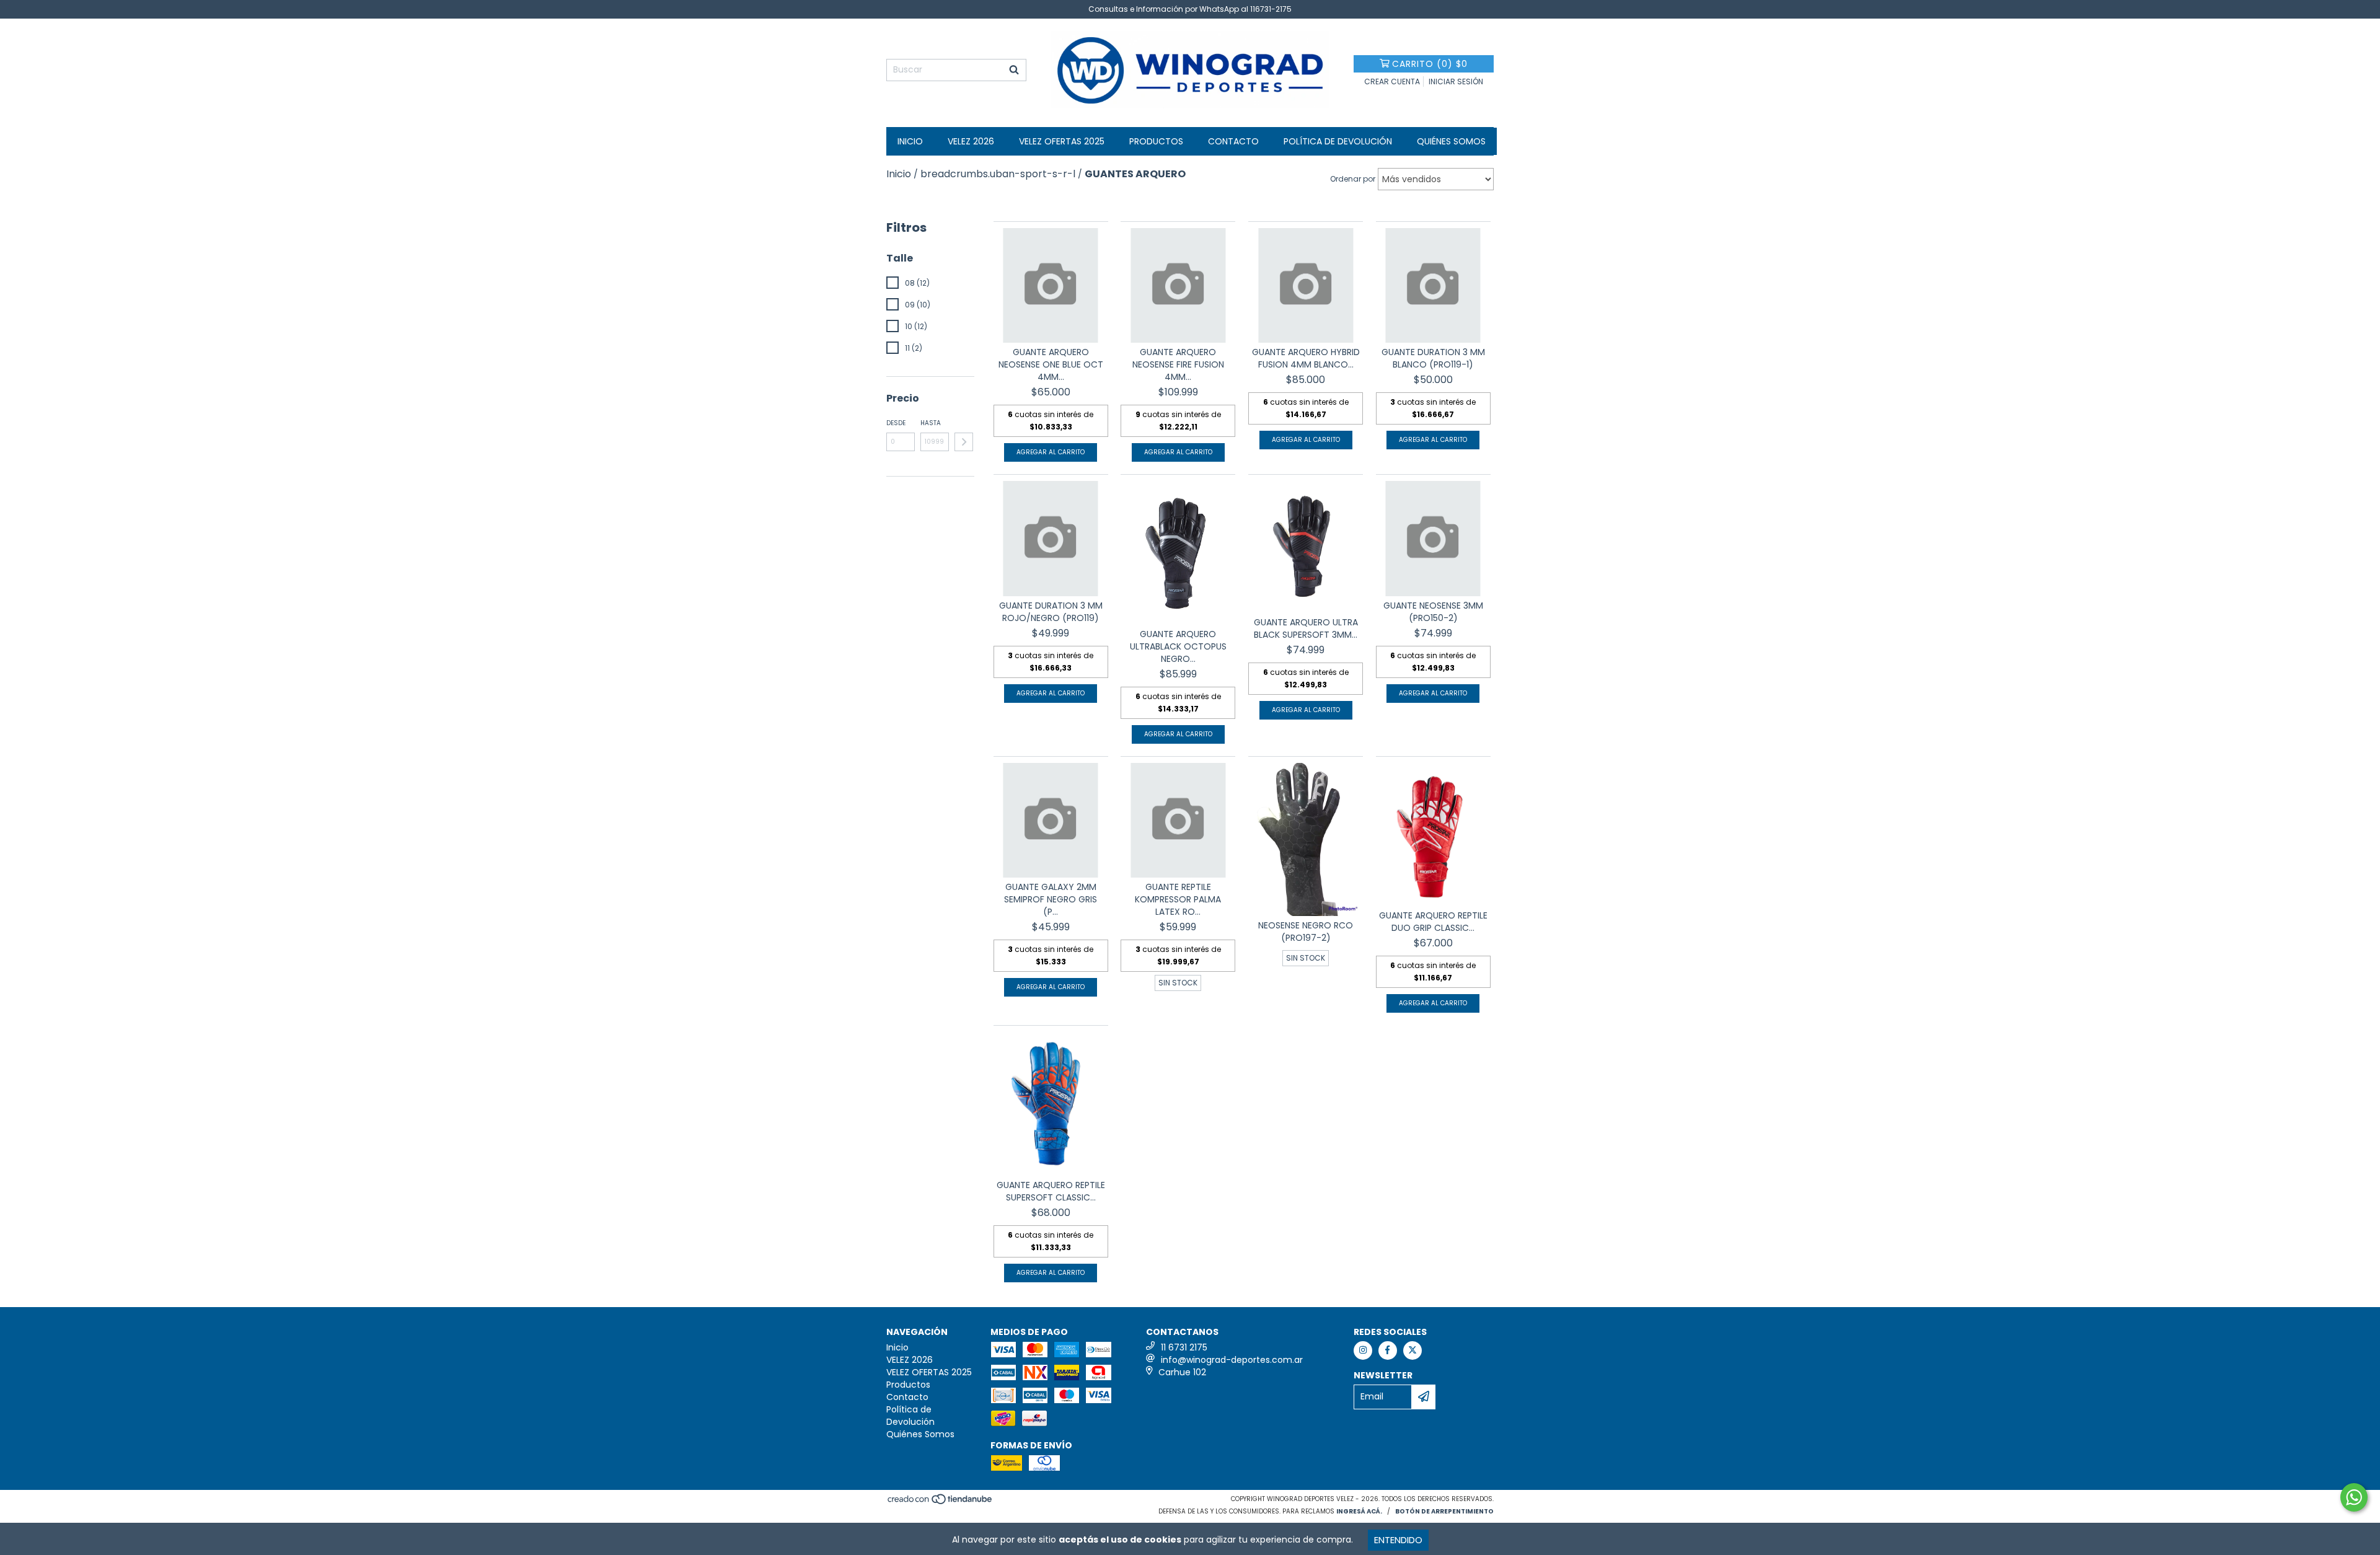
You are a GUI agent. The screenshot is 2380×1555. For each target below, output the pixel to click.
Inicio (910, 141)
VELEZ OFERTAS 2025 (1062, 141)
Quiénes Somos (1451, 141)
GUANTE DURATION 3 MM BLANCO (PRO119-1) (1433, 358)
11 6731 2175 (1184, 1347)
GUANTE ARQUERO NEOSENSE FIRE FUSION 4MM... (1178, 364)
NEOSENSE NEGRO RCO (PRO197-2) (1306, 932)
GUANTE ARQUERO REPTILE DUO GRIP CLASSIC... (1433, 922)
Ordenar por (1353, 179)
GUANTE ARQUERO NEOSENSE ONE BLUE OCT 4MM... (1051, 364)
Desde (896, 423)
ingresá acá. (1359, 1511)
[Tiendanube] (941, 1503)
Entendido (1398, 1540)
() (1430, 64)
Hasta (931, 423)
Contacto (1233, 141)
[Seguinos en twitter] (1413, 1350)
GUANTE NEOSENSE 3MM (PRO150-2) (1433, 612)
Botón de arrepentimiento (1444, 1511)
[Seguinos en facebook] (1388, 1350)
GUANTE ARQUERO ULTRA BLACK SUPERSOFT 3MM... (1306, 628)
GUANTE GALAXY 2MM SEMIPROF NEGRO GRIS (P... (1051, 899)
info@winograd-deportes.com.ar (1232, 1360)
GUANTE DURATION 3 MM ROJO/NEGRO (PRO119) (1051, 612)
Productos (1156, 141)
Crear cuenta (1392, 81)
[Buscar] (1014, 70)
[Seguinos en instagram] (1363, 1350)
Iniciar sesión (1456, 81)
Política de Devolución (1338, 141)
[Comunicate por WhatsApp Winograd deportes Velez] (2354, 1497)
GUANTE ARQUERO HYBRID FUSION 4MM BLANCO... (1306, 358)
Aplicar (964, 442)
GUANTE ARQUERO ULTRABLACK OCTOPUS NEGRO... (1178, 646)
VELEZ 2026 (971, 141)
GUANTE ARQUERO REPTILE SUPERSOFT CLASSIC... (1051, 1191)
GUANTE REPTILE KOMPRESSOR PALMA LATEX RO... (1178, 899)
